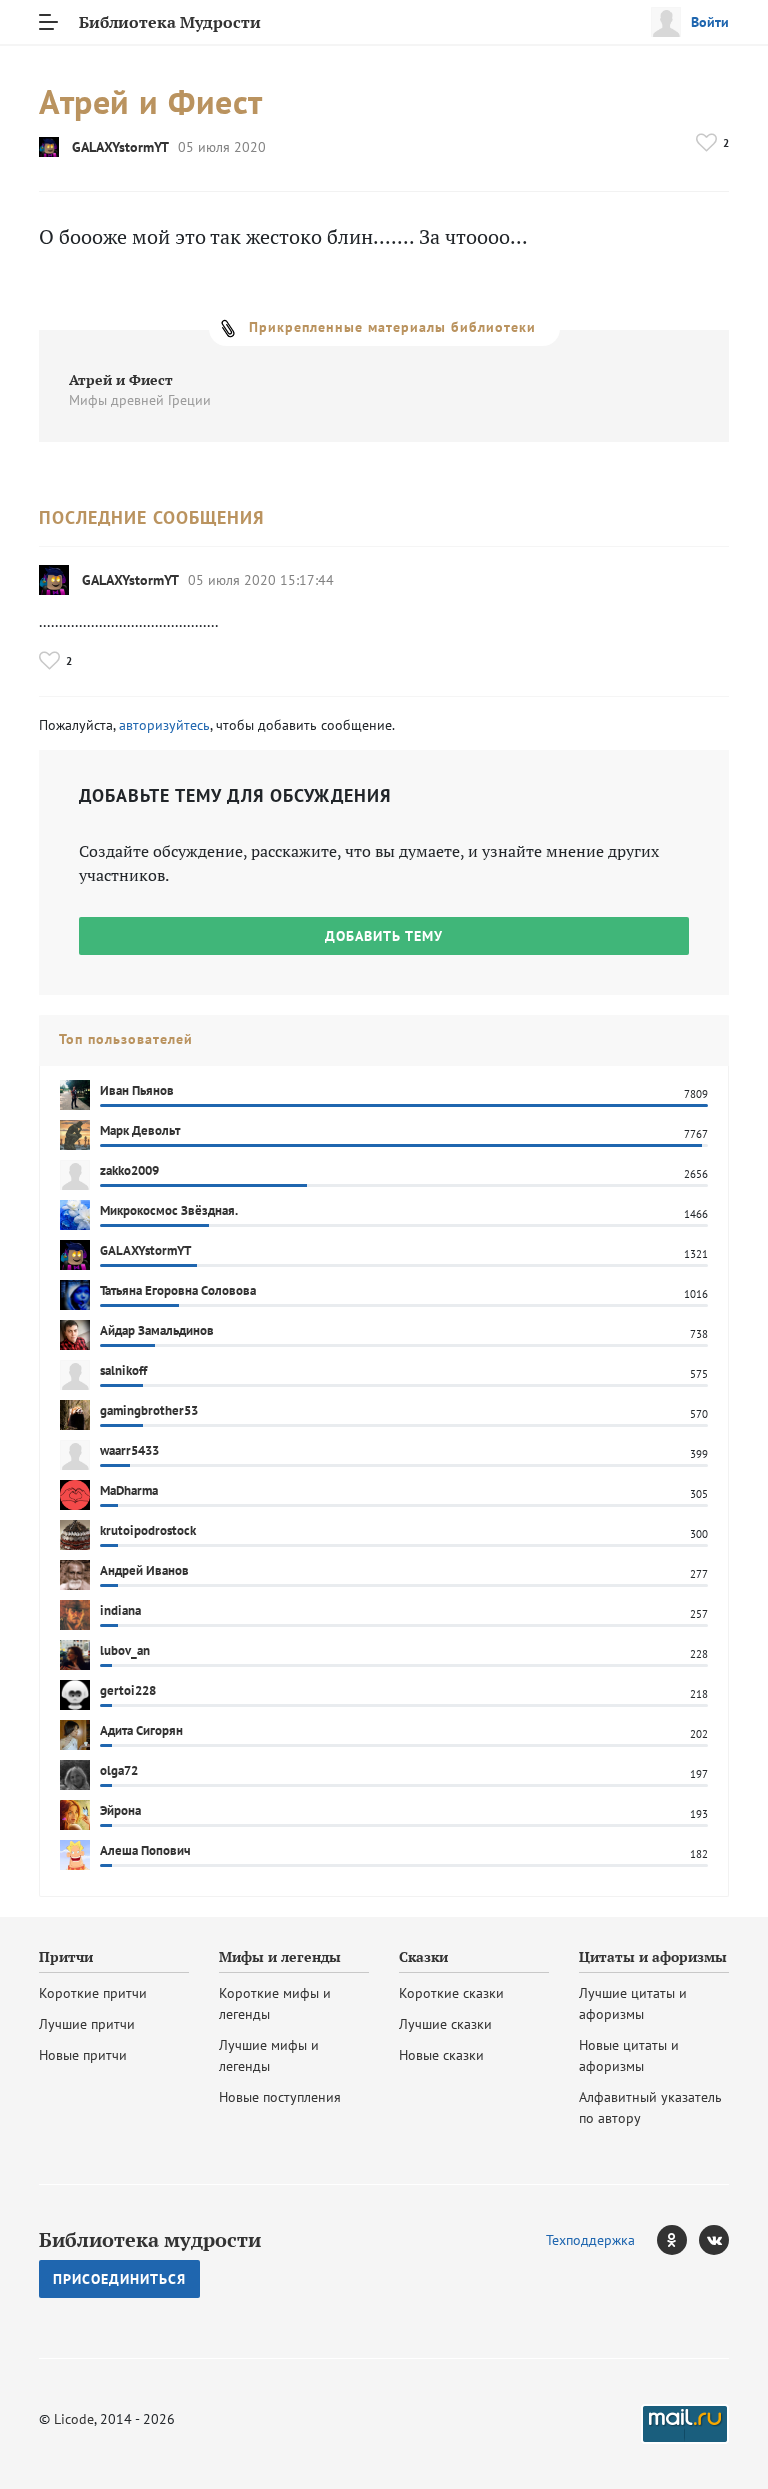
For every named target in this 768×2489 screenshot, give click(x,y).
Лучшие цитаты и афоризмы (633, 2003)
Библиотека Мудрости (170, 22)
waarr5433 (129, 1450)
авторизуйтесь (164, 725)
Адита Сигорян (141, 1730)
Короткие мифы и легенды (275, 2003)
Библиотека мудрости (150, 2240)
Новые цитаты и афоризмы (629, 2055)
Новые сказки (441, 2055)
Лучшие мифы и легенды (269, 2055)
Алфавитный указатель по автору (650, 2107)
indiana (120, 1610)
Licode (74, 2419)
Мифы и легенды (280, 1957)
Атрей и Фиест (121, 380)
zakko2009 (129, 1170)
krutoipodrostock (148, 1530)
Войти (710, 22)
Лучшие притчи (87, 2024)
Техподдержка (590, 2240)
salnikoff (123, 1370)
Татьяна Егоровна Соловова (178, 1290)
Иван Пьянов (137, 1090)
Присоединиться (119, 2279)
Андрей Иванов (144, 1570)
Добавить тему (384, 936)
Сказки (423, 1957)
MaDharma (129, 1490)
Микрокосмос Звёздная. (169, 1210)
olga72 (119, 1770)
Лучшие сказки (445, 2024)
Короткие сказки (451, 1993)
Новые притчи (83, 2055)
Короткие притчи (93, 1993)
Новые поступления (280, 2097)
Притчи (66, 1957)
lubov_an (125, 1650)
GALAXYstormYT (120, 147)
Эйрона (120, 1810)
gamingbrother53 (149, 1410)
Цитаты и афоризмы (653, 1957)
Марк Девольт (140, 1130)
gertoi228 (128, 1690)
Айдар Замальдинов (157, 1330)
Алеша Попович (145, 1850)
